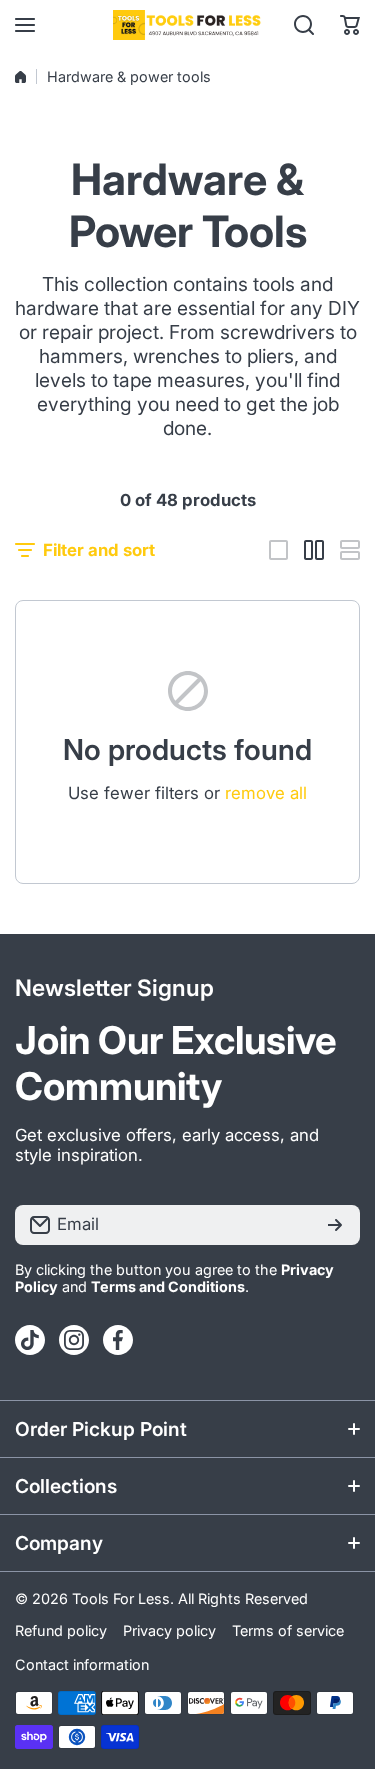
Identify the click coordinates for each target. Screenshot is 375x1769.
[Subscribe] (335, 1225)
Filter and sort (99, 550)
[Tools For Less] (188, 25)
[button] (350, 25)
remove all (266, 793)
